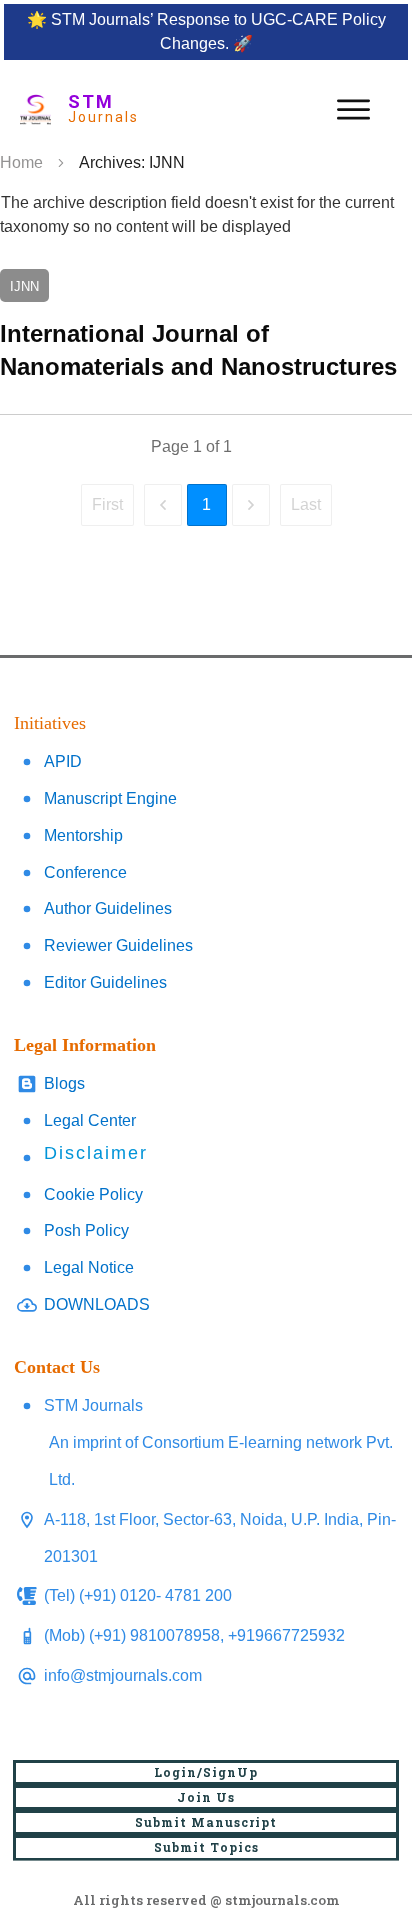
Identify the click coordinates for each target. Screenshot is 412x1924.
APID (63, 761)
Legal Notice (89, 1267)
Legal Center (90, 1120)
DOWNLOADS (97, 1304)
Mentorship (83, 835)
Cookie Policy (93, 1194)
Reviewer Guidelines (118, 945)
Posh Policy (86, 1230)
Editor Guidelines (105, 982)
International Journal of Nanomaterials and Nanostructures (206, 326)
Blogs (64, 1083)
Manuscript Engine (110, 798)
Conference (85, 872)
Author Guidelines (108, 908)
